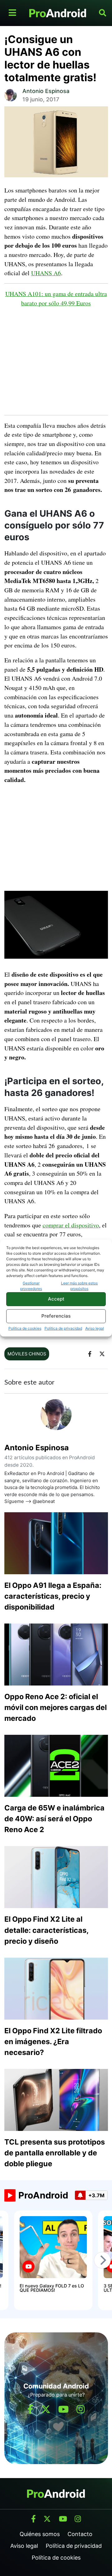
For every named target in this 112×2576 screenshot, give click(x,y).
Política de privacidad (63, 1328)
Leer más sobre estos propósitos (79, 1286)
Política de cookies (25, 1328)
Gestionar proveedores (31, 1286)
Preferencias (56, 1316)
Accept (56, 1299)
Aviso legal (95, 1328)
